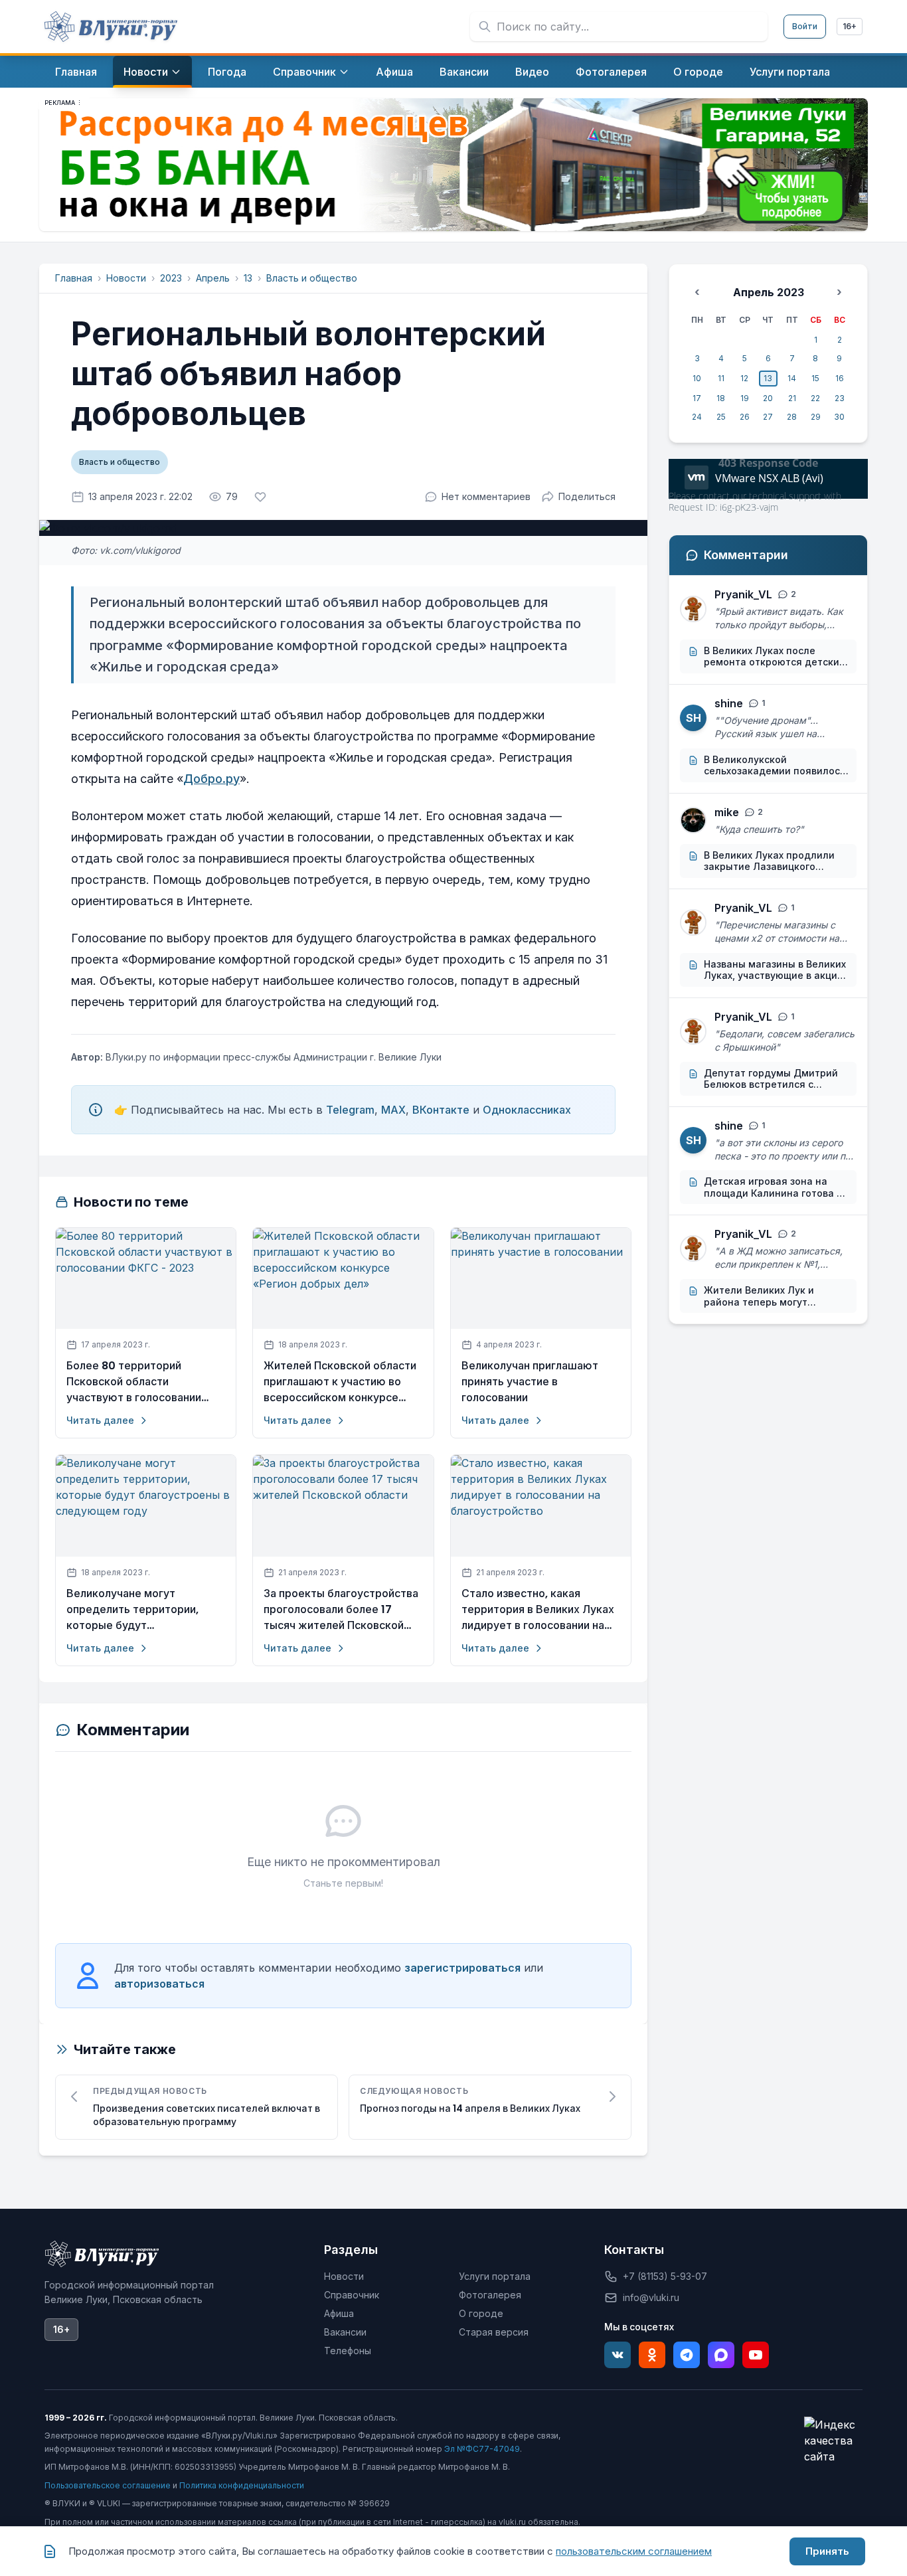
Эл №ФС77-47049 (482, 2449)
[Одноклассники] (652, 2355)
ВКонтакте (441, 1110)
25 (721, 417)
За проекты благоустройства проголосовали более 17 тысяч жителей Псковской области (341, 1610)
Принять (827, 2551)
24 (697, 417)
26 (745, 417)
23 (840, 398)
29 (816, 417)
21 (792, 398)
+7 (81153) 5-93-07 (665, 2276)
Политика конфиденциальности (242, 2485)
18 (721, 398)
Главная (74, 278)
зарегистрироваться (462, 1968)
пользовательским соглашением (634, 2551)
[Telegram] (687, 2355)
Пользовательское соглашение (108, 2485)
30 (839, 417)
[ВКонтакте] (618, 2355)
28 (792, 417)
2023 (171, 278)
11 (721, 378)
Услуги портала (495, 2276)
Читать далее (100, 1420)
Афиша (339, 2313)
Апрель (213, 278)
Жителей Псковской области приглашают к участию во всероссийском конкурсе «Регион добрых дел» (340, 1382)
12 (744, 378)
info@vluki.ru (651, 2297)
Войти (805, 26)
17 (697, 398)
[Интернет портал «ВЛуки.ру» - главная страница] (111, 27)
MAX (393, 1110)
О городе (481, 2313)
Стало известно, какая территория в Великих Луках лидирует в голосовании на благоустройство (538, 1610)
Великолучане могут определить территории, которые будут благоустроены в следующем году (145, 1610)
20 (768, 398)
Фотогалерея (490, 2295)
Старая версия (494, 2332)
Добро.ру (211, 779)
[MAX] (721, 2355)
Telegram (350, 1110)
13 (248, 278)
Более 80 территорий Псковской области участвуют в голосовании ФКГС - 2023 (134, 1382)
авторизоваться (159, 1984)
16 (840, 378)
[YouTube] (756, 2355)
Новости (126, 278)
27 (768, 417)
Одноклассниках (527, 1110)
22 (815, 398)
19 (745, 398)
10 (697, 378)
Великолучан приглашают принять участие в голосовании (530, 1382)
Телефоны (348, 2351)
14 (792, 378)
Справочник (352, 2295)
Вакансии (345, 2332)
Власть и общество (312, 278)
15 (815, 378)
